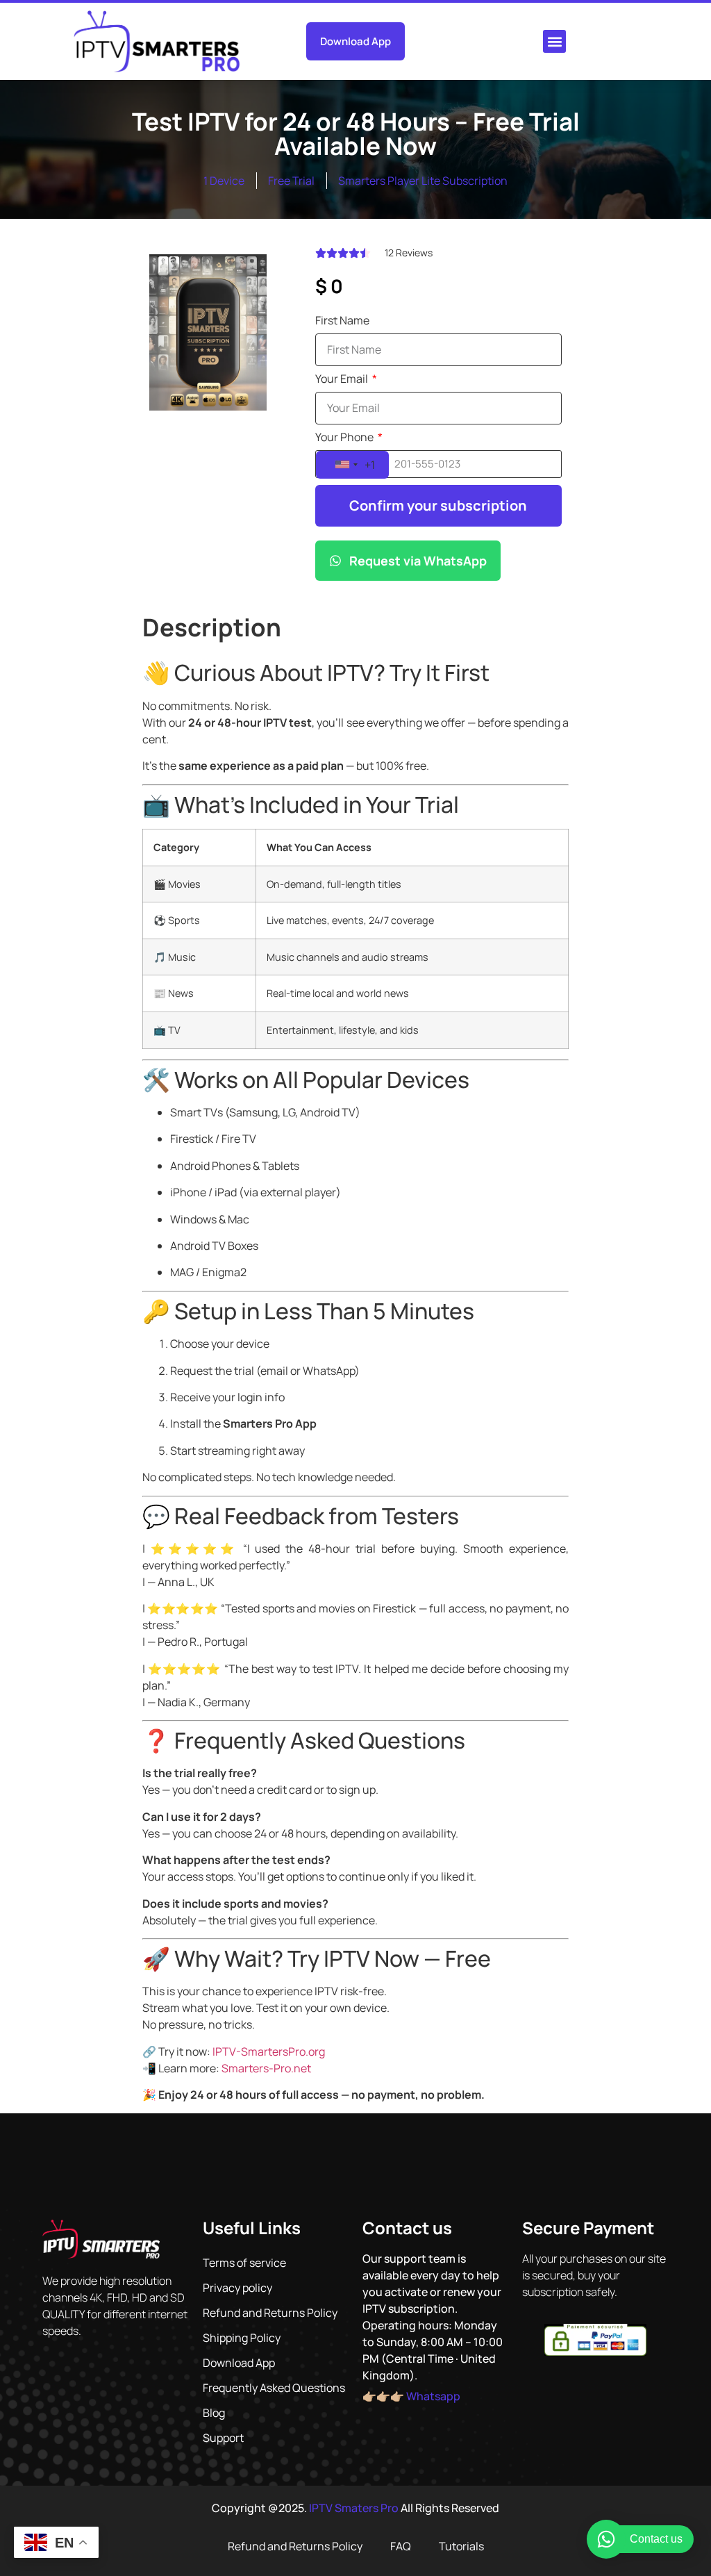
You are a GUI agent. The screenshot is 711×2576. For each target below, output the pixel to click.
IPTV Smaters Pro (354, 2508)
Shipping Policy (242, 2338)
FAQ (401, 2546)
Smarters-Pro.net (266, 2068)
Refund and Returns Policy (270, 2313)
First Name (342, 321)
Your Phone (345, 438)
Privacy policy (237, 2288)
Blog (214, 2413)
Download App (239, 2363)
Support (223, 2438)
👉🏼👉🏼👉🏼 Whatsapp (411, 2396)
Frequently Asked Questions (274, 2388)
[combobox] (352, 465)
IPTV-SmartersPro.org (269, 2051)
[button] (554, 41)
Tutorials (461, 2546)
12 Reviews (409, 253)
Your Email (343, 380)
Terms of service (244, 2263)
